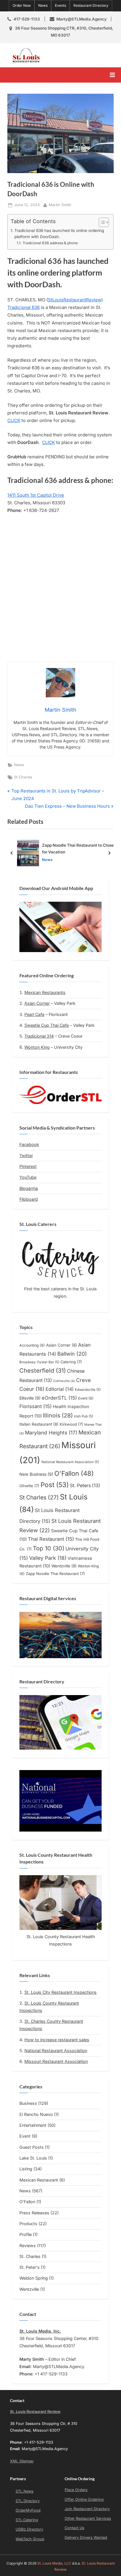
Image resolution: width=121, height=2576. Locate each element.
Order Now (22, 5)
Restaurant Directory (91, 5)
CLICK (14, 420)
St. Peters (85, 1486)
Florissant (36, 1406)
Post (55, 1485)
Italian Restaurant (39, 1424)
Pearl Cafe (34, 1014)
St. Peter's (30, 2267)
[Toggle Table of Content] (101, 222)
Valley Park (48, 1558)
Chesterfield (43, 1371)
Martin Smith (60, 205)
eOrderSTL (59, 1398)
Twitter (26, 1155)
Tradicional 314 (39, 1036)
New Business (36, 1474)
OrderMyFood (28, 2510)
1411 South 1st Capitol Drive (36, 495)
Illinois (58, 1415)
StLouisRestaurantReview (75, 300)
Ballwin (72, 1354)
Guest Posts (32, 2147)
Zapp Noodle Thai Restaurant (55, 1574)
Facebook (29, 1144)
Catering (71, 1362)
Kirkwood (71, 1424)
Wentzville (64, 1566)
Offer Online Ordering (84, 2499)
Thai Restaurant (51, 1539)
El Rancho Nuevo (36, 2114)
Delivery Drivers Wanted (86, 2537)
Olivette (29, 1486)
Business (28, 2103)
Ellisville (30, 1398)
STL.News (25, 2491)
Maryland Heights (51, 1433)
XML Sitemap (22, 2461)
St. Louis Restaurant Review (80, 55)
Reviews (28, 2246)
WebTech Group (30, 2539)
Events (60, 5)
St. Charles (30, 2256)
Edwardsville (88, 1390)
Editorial (60, 1389)
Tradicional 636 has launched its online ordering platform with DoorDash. (59, 234)
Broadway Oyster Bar (39, 1362)
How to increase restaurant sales (57, 2040)
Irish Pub (84, 1416)
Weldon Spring (34, 2278)
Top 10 (49, 1548)
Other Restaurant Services (88, 2518)
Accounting (32, 1345)
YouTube (28, 1177)
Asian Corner (37, 1003)
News (43, 5)
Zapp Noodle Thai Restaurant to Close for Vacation (78, 848)
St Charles (23, 777)
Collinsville (64, 1381)
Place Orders (76, 2490)
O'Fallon (74, 1473)
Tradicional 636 (23, 307)
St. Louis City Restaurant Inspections (60, 1992)
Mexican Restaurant (39, 2180)
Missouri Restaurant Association (56, 2061)
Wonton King (37, 1047)
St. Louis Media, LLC (54, 2563)
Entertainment (33, 2125)
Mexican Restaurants (45, 992)
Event (86, 1398)
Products (28, 2224)
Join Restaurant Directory (87, 2509)
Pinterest (28, 1166)
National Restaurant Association (70, 1462)
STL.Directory (28, 2501)
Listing (26, 2169)
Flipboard (29, 1199)
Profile (26, 2234)
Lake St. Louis (33, 2158)
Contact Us (74, 2528)
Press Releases (34, 2213)
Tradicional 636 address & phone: (51, 243)
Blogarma (29, 1188)
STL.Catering (27, 2520)
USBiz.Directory (29, 2529)
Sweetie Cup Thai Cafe (47, 1025)
